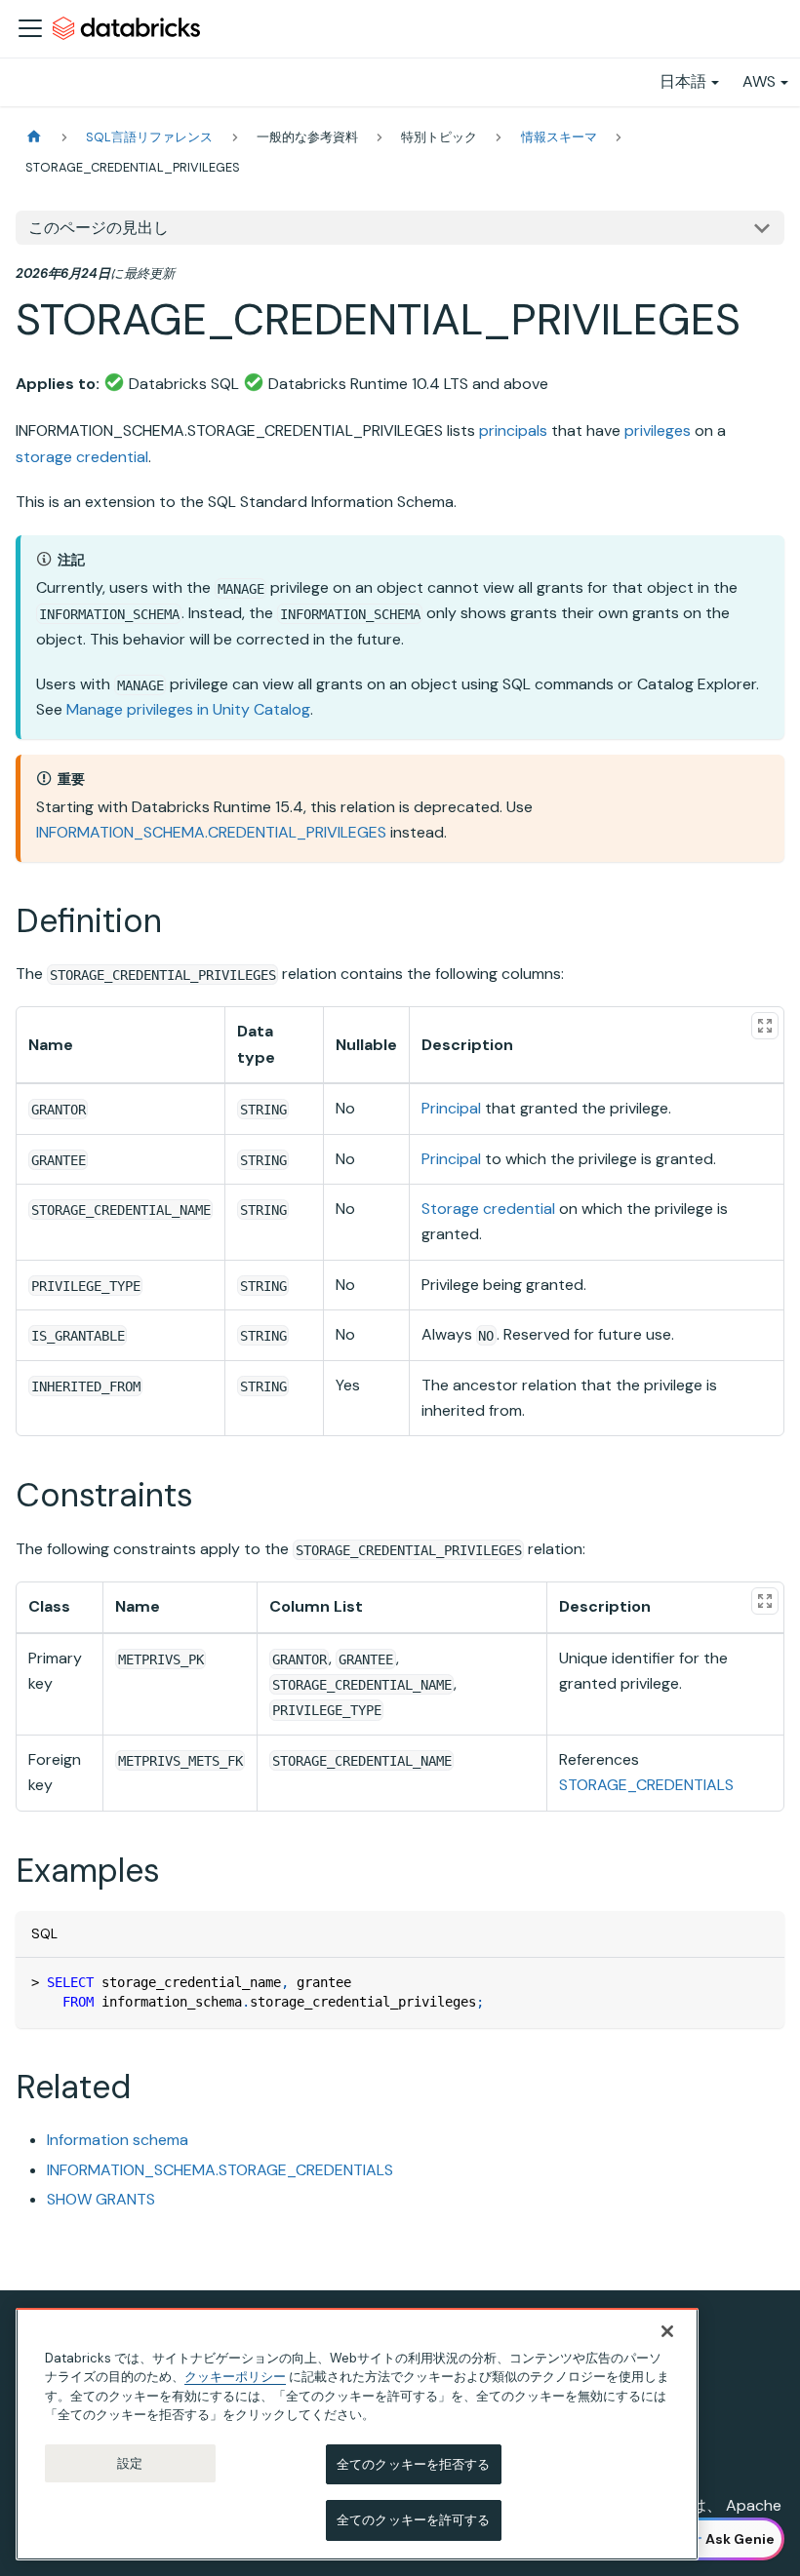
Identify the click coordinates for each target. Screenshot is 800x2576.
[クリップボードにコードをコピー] (760, 1982)
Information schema (118, 2140)
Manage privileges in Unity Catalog (188, 709)
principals (513, 430)
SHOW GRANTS (101, 2199)
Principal (451, 1108)
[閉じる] (667, 2331)
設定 (130, 2463)
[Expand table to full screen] (765, 1026)
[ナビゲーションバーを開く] (30, 28)
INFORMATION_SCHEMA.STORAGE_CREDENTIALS (220, 2170)
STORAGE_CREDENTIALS (646, 1785)
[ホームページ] (34, 137)
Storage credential (488, 1209)
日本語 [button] (683, 81)
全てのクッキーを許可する (414, 2520)
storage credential (82, 457)
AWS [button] (759, 81)
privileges (658, 430)
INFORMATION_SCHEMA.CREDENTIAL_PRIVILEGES (211, 832)
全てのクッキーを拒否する (414, 2464)
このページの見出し (99, 228)
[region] (357, 2434)
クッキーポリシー (235, 2377)
